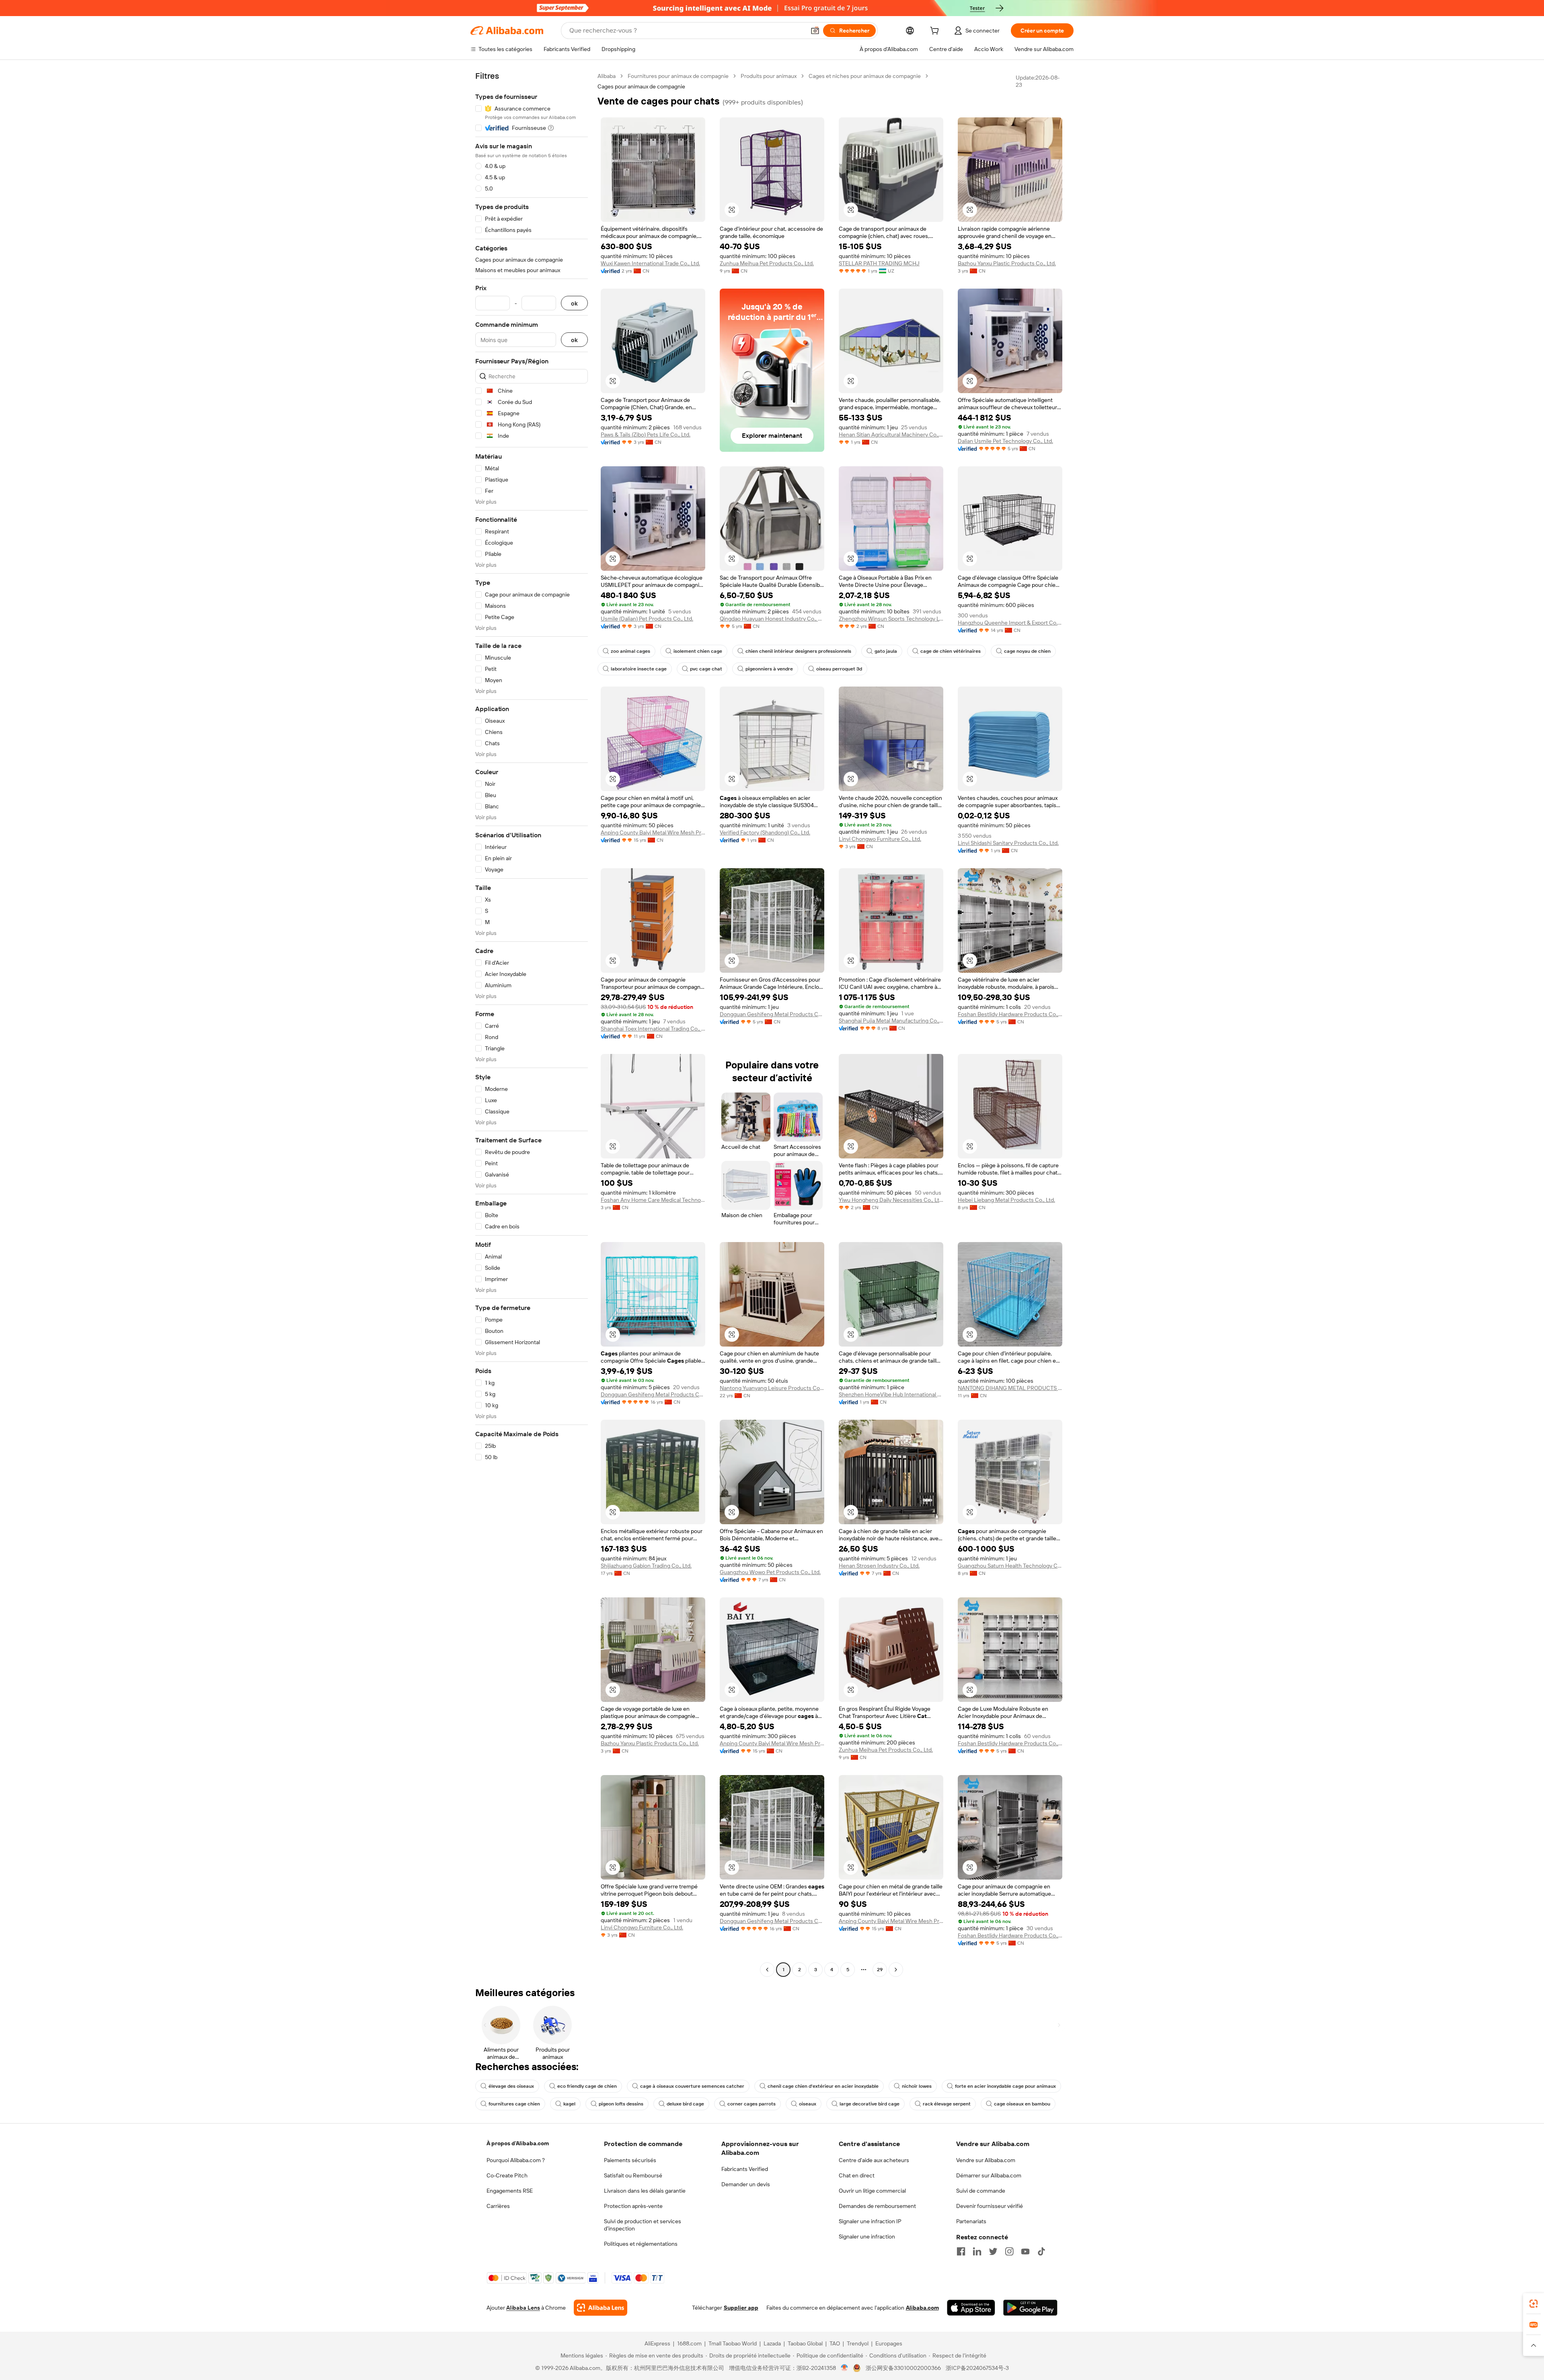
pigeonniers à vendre (769, 669)
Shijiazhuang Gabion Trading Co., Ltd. (646, 1566)
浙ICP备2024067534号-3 (977, 2368)
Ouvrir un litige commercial (872, 2191)
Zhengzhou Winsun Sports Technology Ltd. (891, 619)
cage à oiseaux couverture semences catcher (692, 2086)
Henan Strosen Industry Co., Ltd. (879, 1566)
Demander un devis (746, 2184)
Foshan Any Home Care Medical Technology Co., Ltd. (653, 1200)
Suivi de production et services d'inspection (643, 2225)
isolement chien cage (698, 651)
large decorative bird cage (870, 2104)
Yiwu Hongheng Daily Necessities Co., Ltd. (891, 1200)
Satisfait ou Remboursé (633, 2175)
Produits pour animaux (769, 76)
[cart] (936, 32)
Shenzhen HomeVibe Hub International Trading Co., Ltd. (891, 1394)
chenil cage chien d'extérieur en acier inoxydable (823, 2086)
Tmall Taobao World (733, 2343)
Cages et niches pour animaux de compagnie (865, 76)
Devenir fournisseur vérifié (990, 2206)
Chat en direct (857, 2175)
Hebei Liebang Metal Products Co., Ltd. (1006, 1200)
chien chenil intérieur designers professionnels (798, 651)
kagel (569, 2104)
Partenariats (971, 2221)
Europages (889, 2343)
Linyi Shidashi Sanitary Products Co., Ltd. (1008, 843)
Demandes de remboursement (877, 2206)
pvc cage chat (706, 669)
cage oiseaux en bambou (1022, 2104)
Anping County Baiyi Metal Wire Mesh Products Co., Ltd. (653, 832)
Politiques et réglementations (641, 2244)
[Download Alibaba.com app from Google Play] (1030, 2308)
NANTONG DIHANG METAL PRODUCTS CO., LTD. (1010, 1388)
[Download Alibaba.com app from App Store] (971, 2308)
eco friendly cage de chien (587, 2086)
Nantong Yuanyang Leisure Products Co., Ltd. (772, 1388)
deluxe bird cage (685, 2104)
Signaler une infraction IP (870, 2221)
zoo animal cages (630, 651)
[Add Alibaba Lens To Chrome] (601, 2308)
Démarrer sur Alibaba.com (989, 2175)
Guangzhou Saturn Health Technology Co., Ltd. (1010, 1566)
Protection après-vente (633, 2206)
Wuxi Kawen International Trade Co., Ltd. (650, 263)
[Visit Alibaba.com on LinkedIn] (977, 2251)
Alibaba (607, 76)
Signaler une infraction (867, 2237)
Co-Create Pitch (507, 2175)
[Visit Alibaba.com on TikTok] (1041, 2251)
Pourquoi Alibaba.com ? (516, 2160)
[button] (815, 31)
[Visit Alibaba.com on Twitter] (993, 2251)
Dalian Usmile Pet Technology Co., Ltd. (1005, 441)
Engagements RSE (510, 2191)
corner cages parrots (751, 2104)
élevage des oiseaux (511, 2086)
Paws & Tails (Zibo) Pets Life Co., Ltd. (646, 435)
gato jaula (886, 651)
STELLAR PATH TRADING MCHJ (879, 263)
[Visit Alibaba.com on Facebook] (961, 2251)
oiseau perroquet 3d (839, 669)
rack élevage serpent (947, 2104)
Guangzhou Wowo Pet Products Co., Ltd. (770, 1572)
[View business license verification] (845, 2368)
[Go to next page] (896, 1970)
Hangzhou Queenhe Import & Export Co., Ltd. (1010, 623)
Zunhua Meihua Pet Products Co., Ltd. (767, 263)
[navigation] (532, 1024)
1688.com (689, 2343)
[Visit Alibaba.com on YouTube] (1025, 2251)
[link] (1534, 2304)
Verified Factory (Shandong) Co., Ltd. (765, 832)
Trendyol (858, 2343)
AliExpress (657, 2343)
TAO (835, 2343)
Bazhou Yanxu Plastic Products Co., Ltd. (1007, 263)
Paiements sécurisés (630, 2160)
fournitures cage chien (514, 2104)
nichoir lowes (917, 2086)
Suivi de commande (981, 2191)
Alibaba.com (922, 2308)
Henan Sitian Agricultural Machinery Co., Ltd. (891, 435)
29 (880, 1970)
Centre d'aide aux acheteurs (874, 2160)
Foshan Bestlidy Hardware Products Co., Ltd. (1010, 1014)
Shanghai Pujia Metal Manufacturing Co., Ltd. (891, 1021)
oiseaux (808, 2104)
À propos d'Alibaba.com (518, 2143)
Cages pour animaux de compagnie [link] (641, 86)
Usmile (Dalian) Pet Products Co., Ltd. (647, 619)
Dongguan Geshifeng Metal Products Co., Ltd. (772, 1014)
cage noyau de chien (1027, 651)
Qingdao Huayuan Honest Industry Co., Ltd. (772, 619)
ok (574, 303)
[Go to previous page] (767, 1970)
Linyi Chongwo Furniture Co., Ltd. (880, 839)
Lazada (772, 2343)
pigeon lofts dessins (621, 2104)
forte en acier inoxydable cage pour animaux (1005, 2086)
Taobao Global (805, 2343)
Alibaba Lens (523, 2308)
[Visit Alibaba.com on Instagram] (1009, 2251)
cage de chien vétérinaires (951, 651)
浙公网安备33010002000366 (903, 2368)
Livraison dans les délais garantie (645, 2191)
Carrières (498, 2206)
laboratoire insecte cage (639, 669)
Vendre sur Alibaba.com (986, 2160)
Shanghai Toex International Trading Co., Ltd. (653, 1029)
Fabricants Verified (745, 2169)
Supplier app (741, 2308)
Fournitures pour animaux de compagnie (678, 76)
